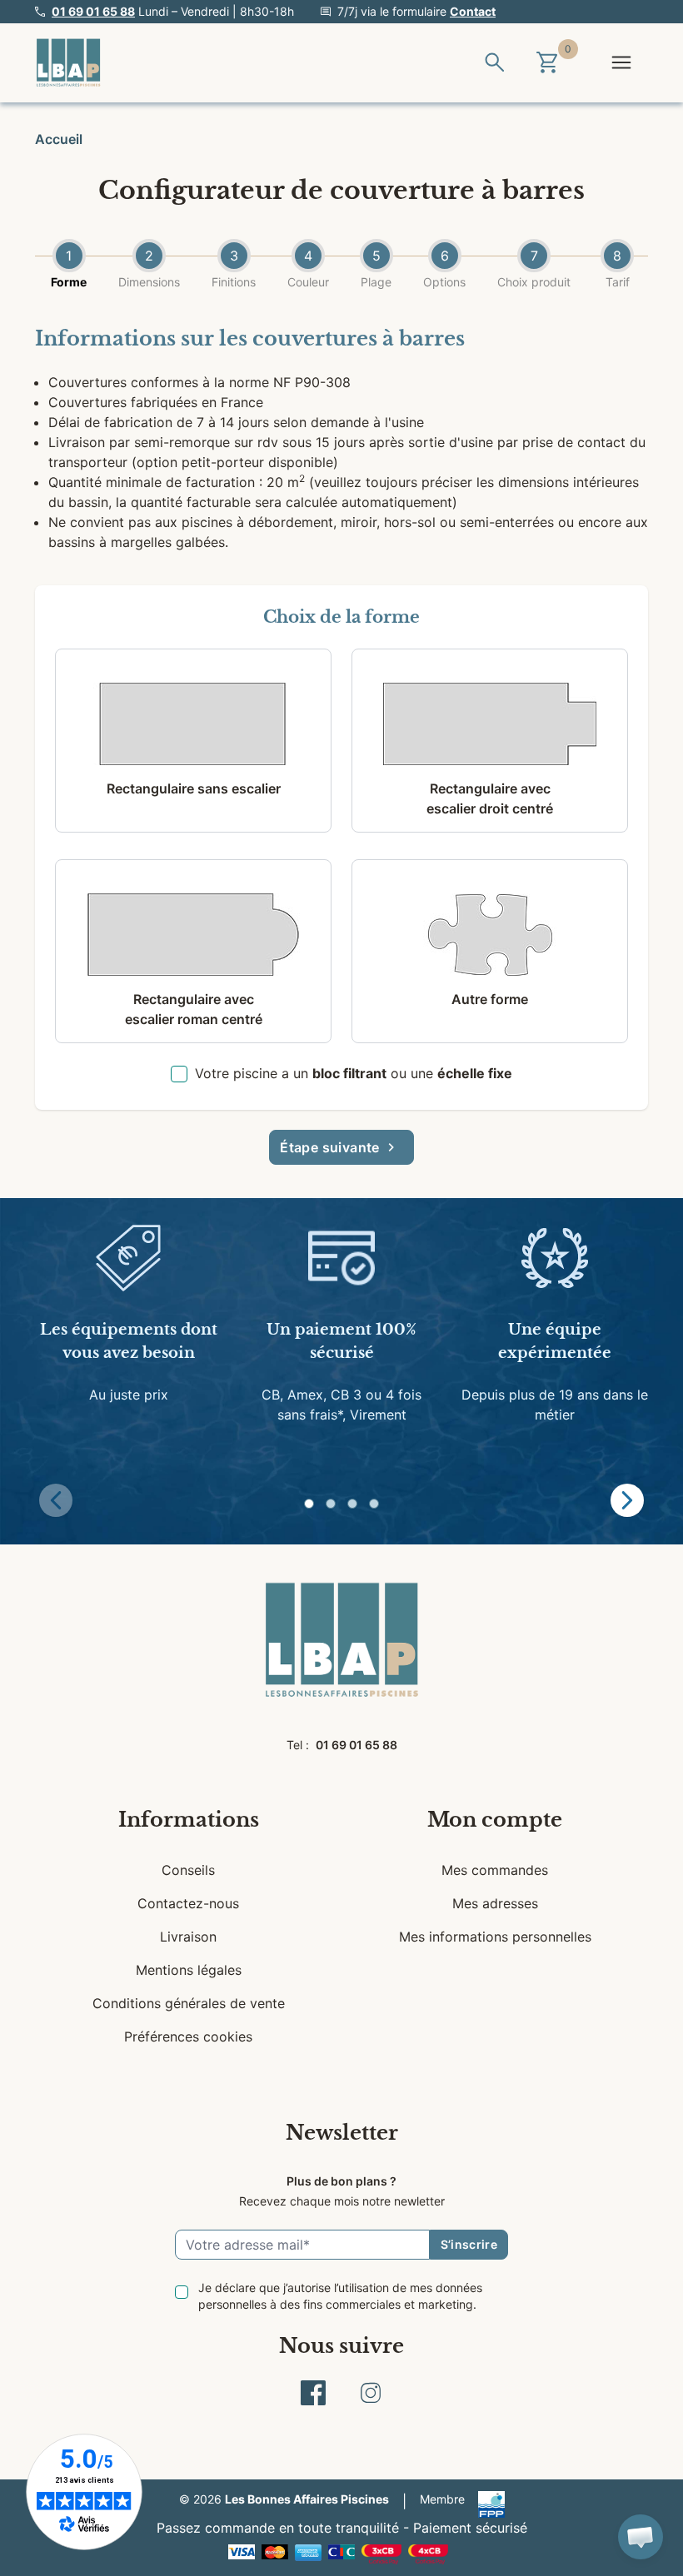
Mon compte (495, 1820)
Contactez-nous (188, 1903)
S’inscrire (469, 2244)
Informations (189, 1820)
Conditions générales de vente (189, 2003)
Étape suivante (330, 1147)
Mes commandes (495, 1870)
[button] (309, 1504)
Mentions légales (189, 1970)
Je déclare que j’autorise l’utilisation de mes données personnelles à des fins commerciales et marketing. (340, 2296)
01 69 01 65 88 (93, 11)
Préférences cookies (188, 2036)
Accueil (59, 139)
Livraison (188, 1937)
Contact (473, 11)
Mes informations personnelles (495, 1937)
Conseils (188, 1870)
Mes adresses (495, 1903)
